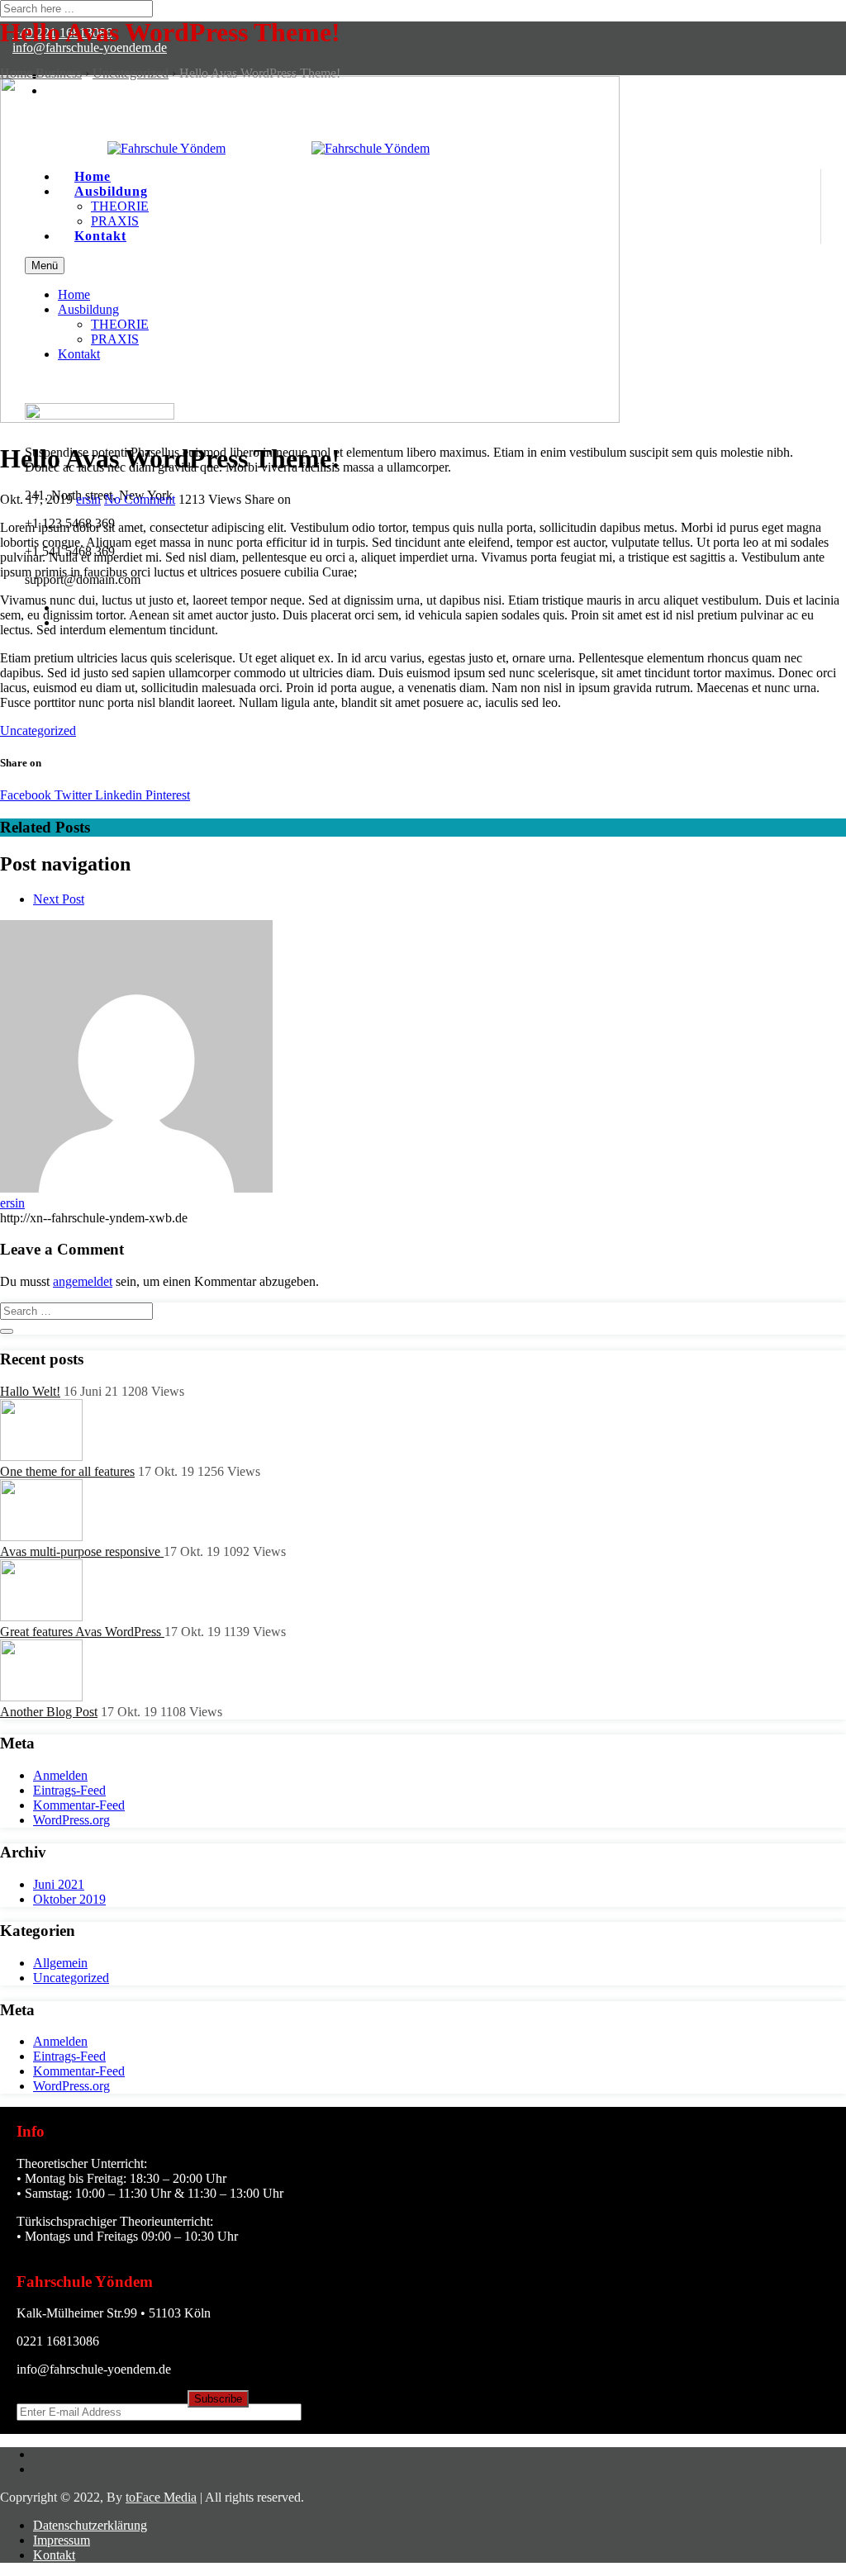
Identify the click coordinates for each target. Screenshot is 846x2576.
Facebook (26, 795)
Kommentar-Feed (79, 1805)
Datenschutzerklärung (90, 2525)
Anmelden (60, 1775)
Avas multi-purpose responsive (82, 1551)
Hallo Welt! (30, 1391)
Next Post (59, 899)
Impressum (62, 2540)
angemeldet (83, 1281)
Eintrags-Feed (69, 1790)
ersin (88, 499)
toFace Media (161, 2497)
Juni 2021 (59, 1884)
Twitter (71, 795)
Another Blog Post (49, 1712)
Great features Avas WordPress (82, 1632)
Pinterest (166, 795)
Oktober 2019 (69, 1899)
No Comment (140, 499)
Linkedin (117, 795)
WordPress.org (71, 1820)
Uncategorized (38, 731)
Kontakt (54, 2555)
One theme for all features (67, 1471)
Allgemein (60, 1963)
